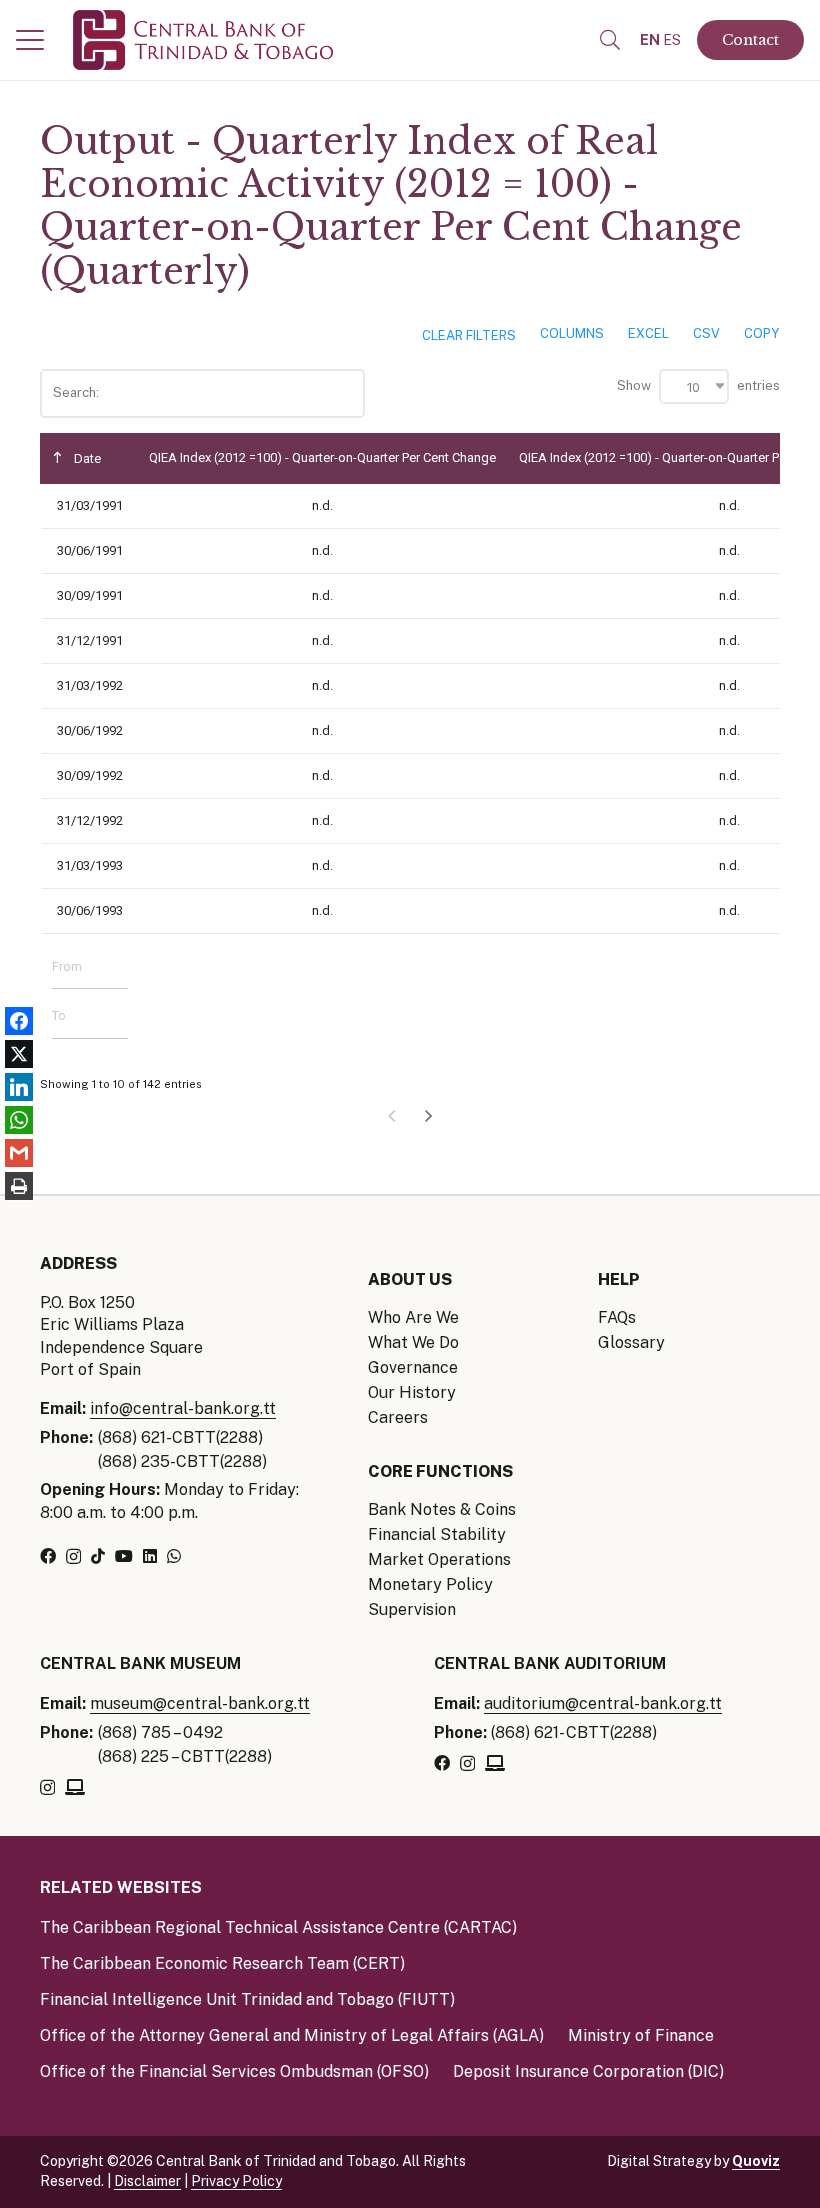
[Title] (75, 1787)
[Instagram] (73, 1557)
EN (650, 40)
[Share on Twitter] (19, 1054)
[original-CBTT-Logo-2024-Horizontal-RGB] (203, 40)
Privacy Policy (236, 2181)
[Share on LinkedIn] (19, 1087)
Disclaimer (147, 2181)
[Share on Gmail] (19, 1153)
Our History (412, 1392)
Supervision (412, 1609)
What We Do (413, 1342)
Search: (77, 392)
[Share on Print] (19, 1186)
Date (86, 458)
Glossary (631, 1342)
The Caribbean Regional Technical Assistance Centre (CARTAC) (278, 1927)
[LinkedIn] (150, 1556)
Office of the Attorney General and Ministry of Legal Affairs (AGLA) (292, 2035)
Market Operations (439, 1559)
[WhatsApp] (174, 1556)
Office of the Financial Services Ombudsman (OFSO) (234, 2071)
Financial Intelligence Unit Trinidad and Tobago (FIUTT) (247, 1999)
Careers (398, 1417)
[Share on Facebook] (19, 1021)
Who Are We (413, 1317)
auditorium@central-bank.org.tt (603, 1703)
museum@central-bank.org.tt (200, 1703)
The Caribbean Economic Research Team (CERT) (222, 1963)
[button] (30, 40)
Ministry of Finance (641, 2035)
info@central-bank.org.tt (183, 1408)
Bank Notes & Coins (442, 1509)
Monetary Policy (430, 1584)
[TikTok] (98, 1556)
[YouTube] (124, 1556)
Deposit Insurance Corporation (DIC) (588, 2071)
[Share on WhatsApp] (19, 1120)
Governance (413, 1367)
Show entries (698, 386)
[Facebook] (48, 1556)
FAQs (617, 1317)
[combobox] (694, 386)
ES (672, 40)
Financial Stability (437, 1534)
